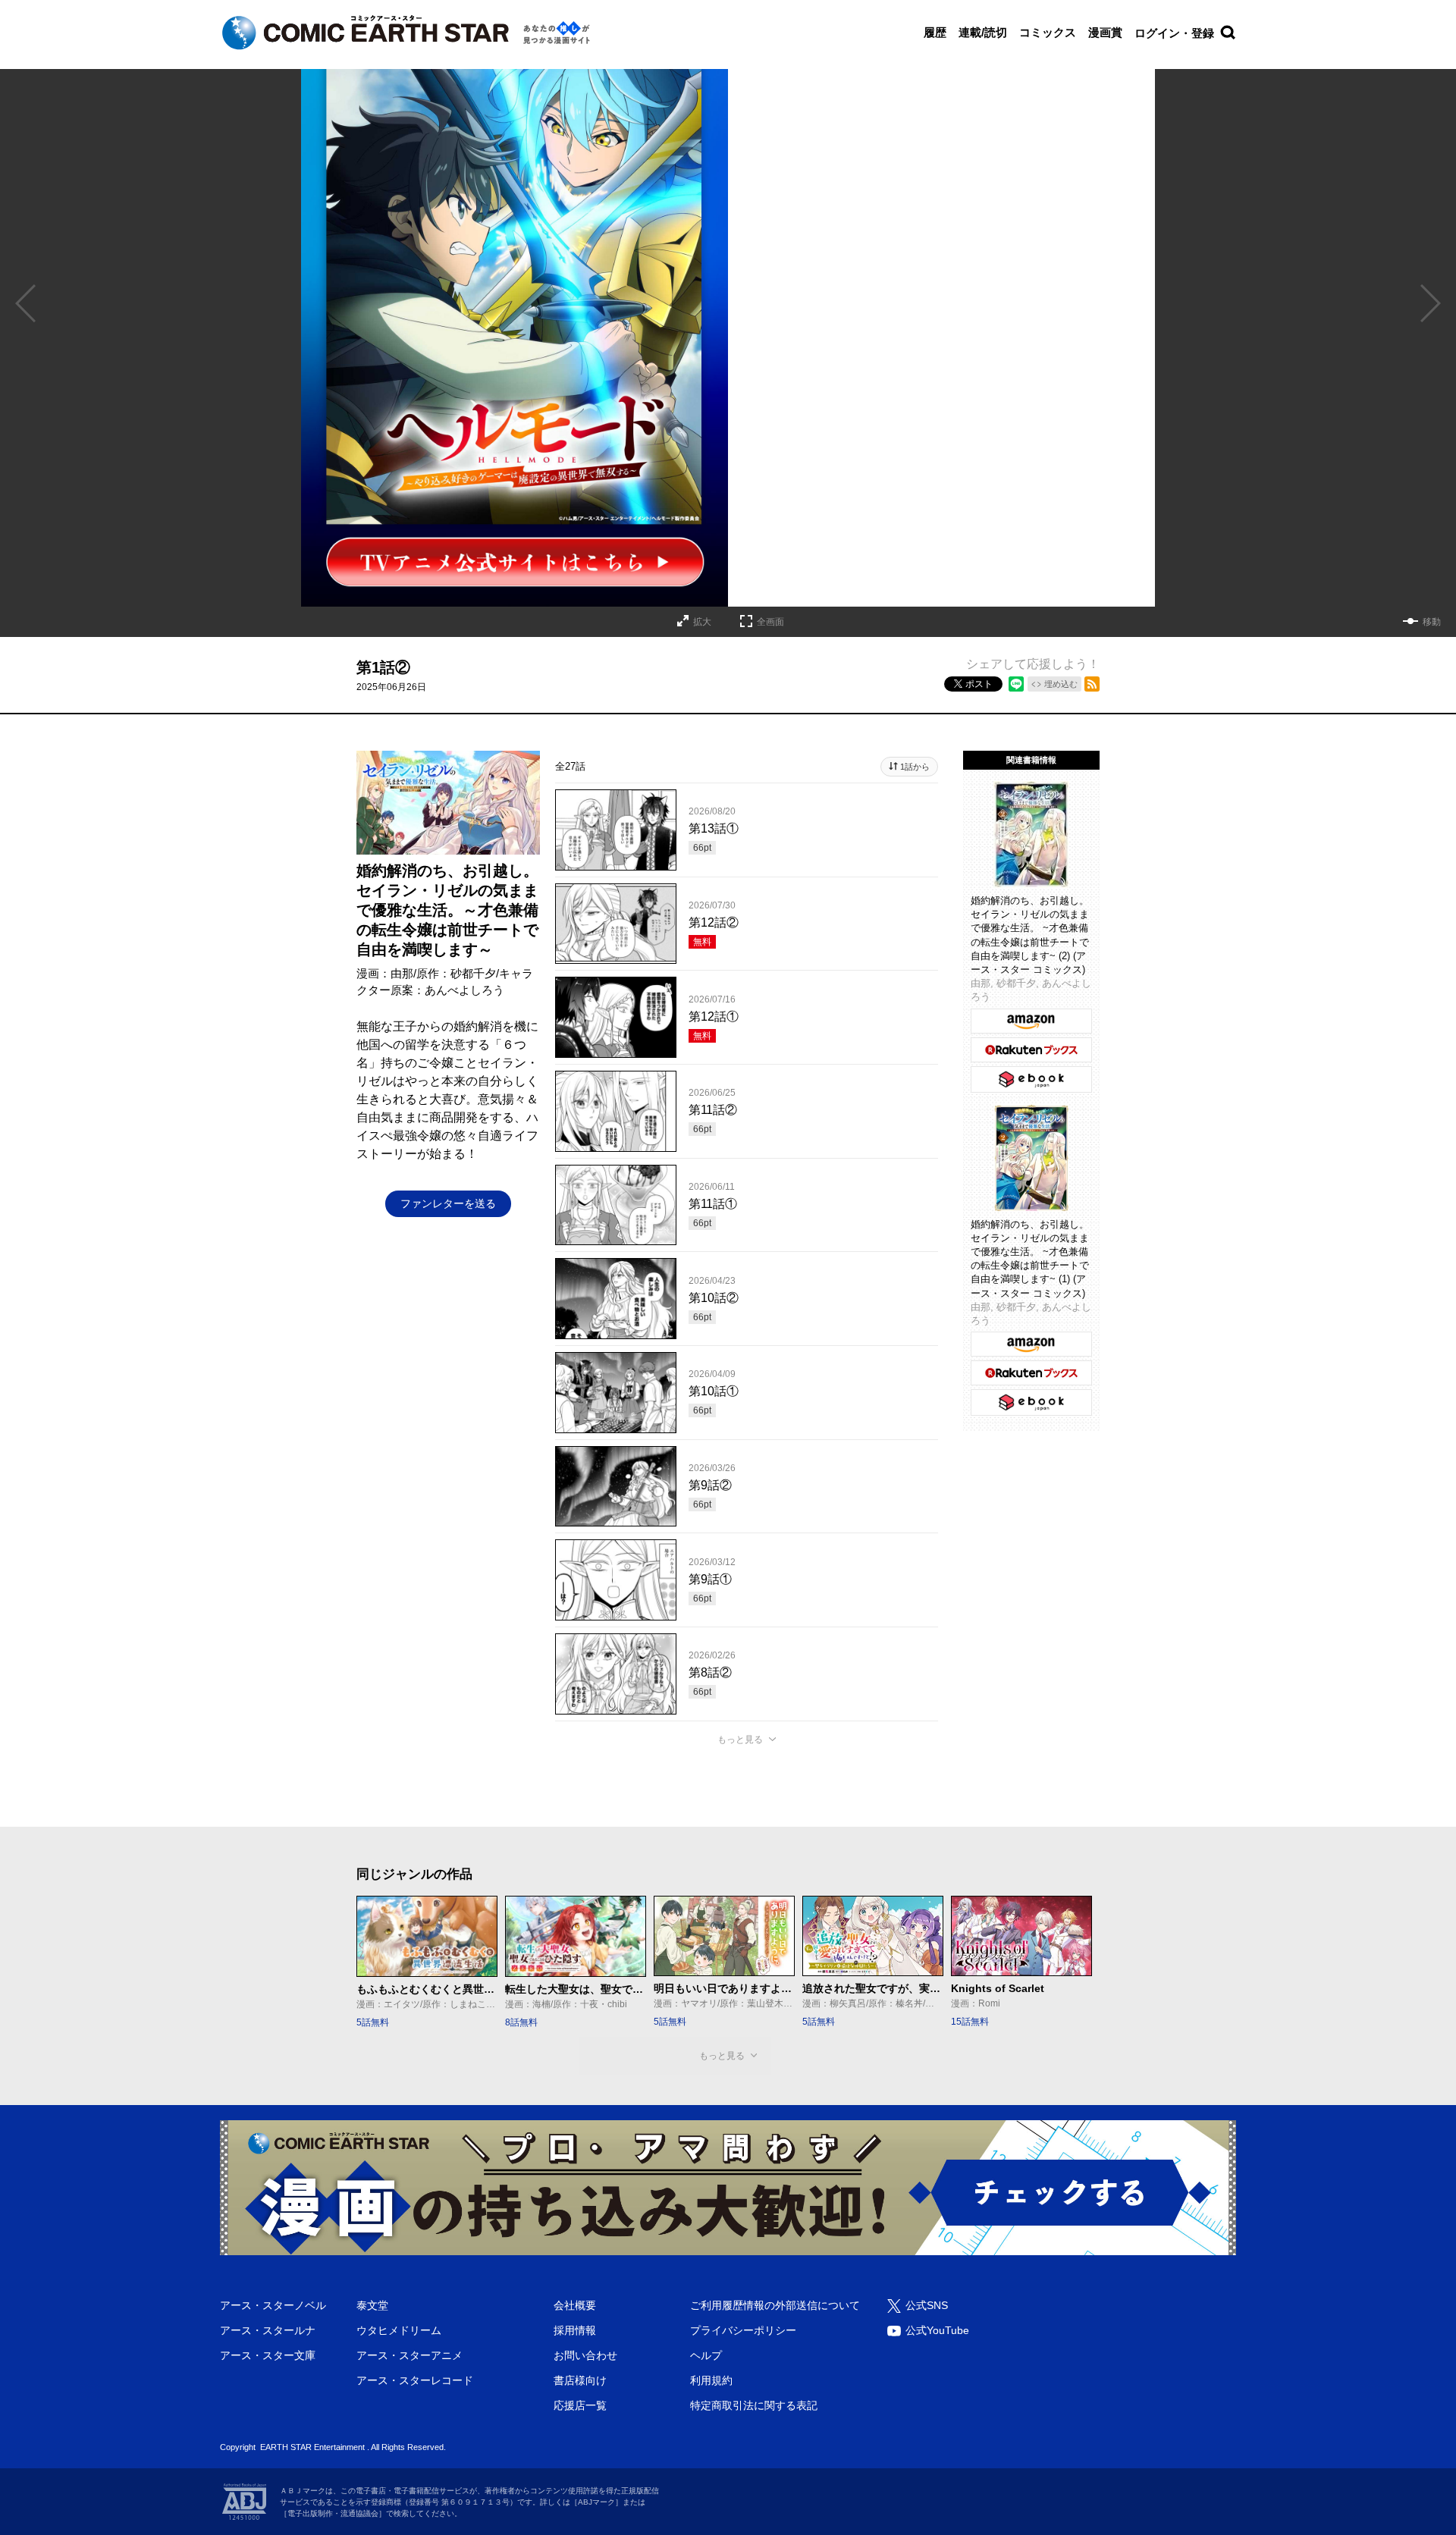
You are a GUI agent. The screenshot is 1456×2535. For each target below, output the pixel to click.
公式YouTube (937, 2330)
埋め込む (1061, 684)
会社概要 (575, 2305)
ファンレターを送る (448, 1203)
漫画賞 (1105, 32)
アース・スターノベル (273, 2305)
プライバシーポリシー (743, 2330)
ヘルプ (706, 2355)
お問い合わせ (585, 2355)
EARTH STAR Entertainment (312, 2447)
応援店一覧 (580, 2405)
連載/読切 (983, 32)
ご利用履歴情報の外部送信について (775, 2305)
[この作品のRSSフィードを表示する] (1092, 684)
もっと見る (740, 1740)
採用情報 (575, 2330)
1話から (915, 767)
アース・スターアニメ (409, 2355)
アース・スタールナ (268, 2330)
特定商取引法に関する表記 (754, 2405)
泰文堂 (372, 2305)
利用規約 (711, 2380)
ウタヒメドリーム (399, 2330)
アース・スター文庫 (268, 2355)
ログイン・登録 (1174, 33)
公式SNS (927, 2305)
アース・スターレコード (415, 2380)
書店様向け (580, 2380)
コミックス (1048, 32)
